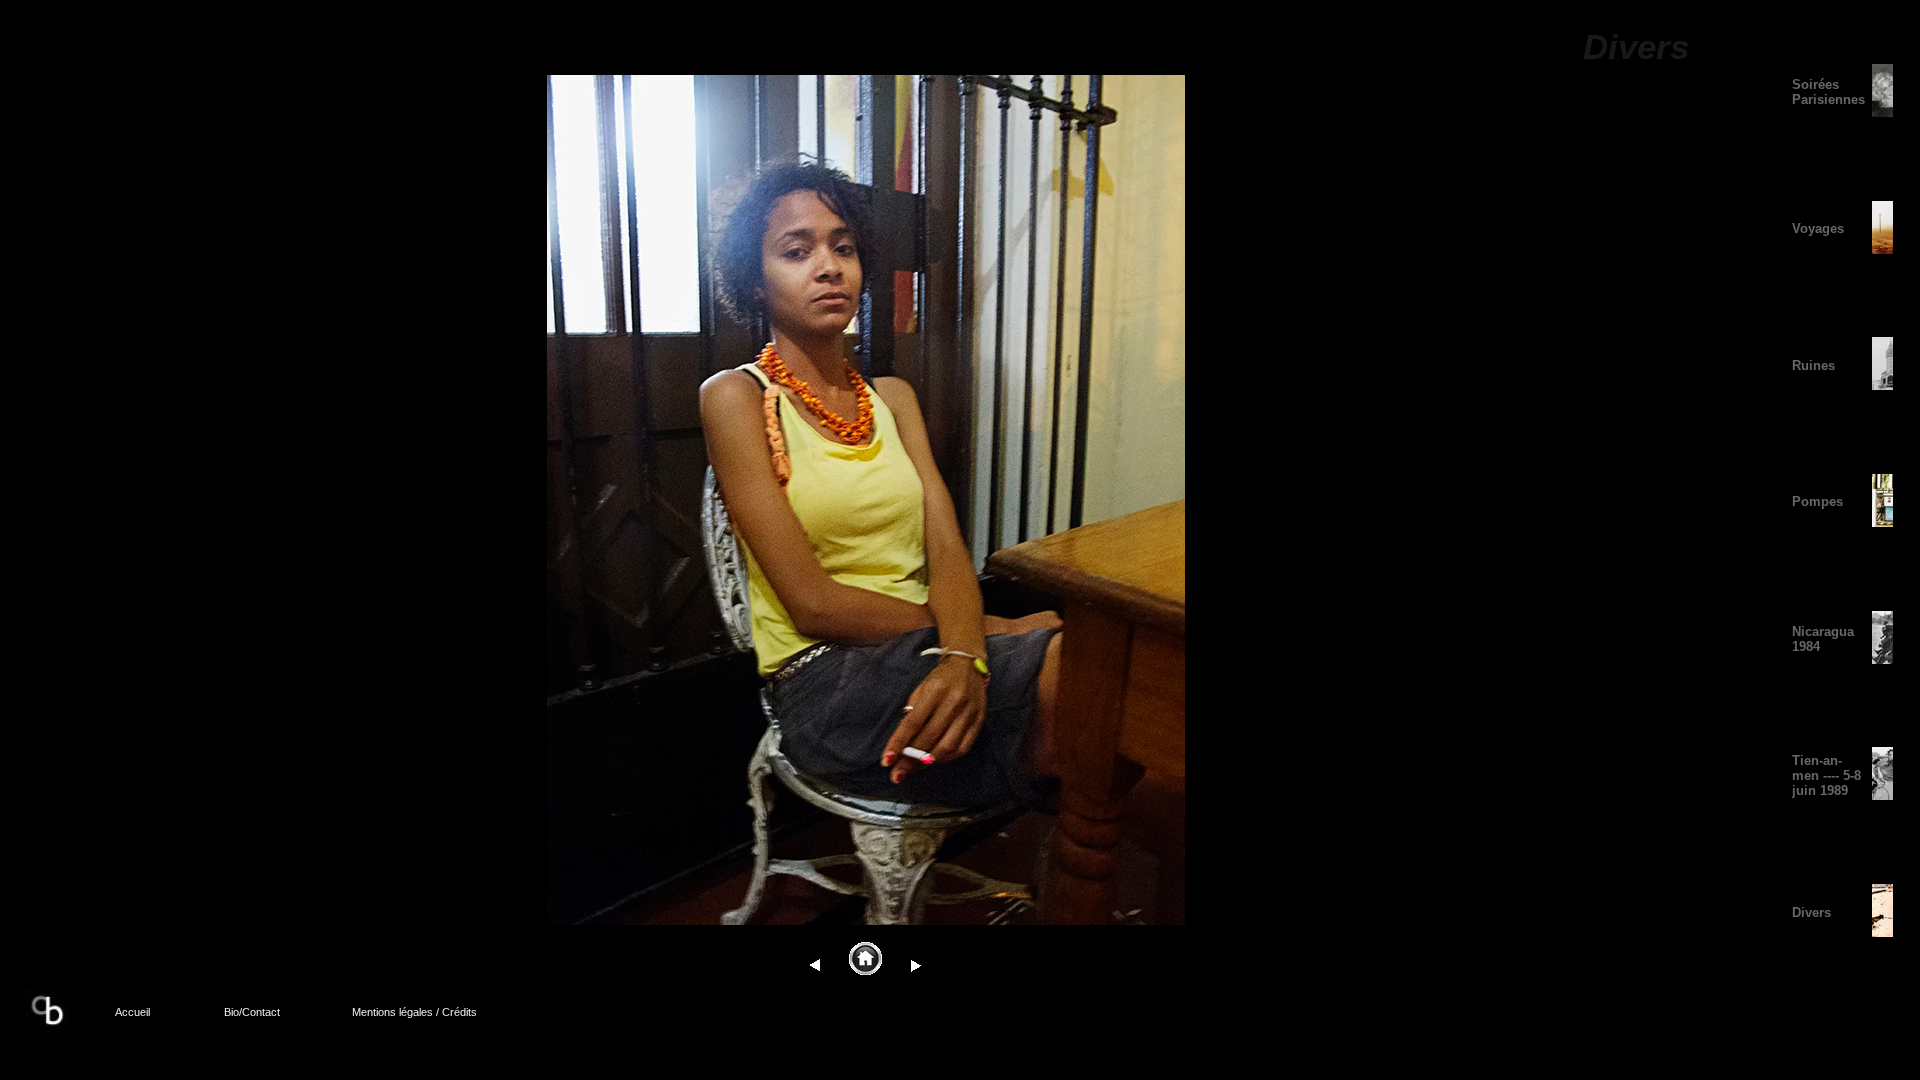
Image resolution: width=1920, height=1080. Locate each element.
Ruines (1813, 365)
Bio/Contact (252, 1012)
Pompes (1817, 501)
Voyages (1818, 228)
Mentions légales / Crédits (414, 1012)
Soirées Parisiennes (1828, 92)
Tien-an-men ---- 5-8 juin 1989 (1826, 775)
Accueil (132, 1012)
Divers (1811, 912)
